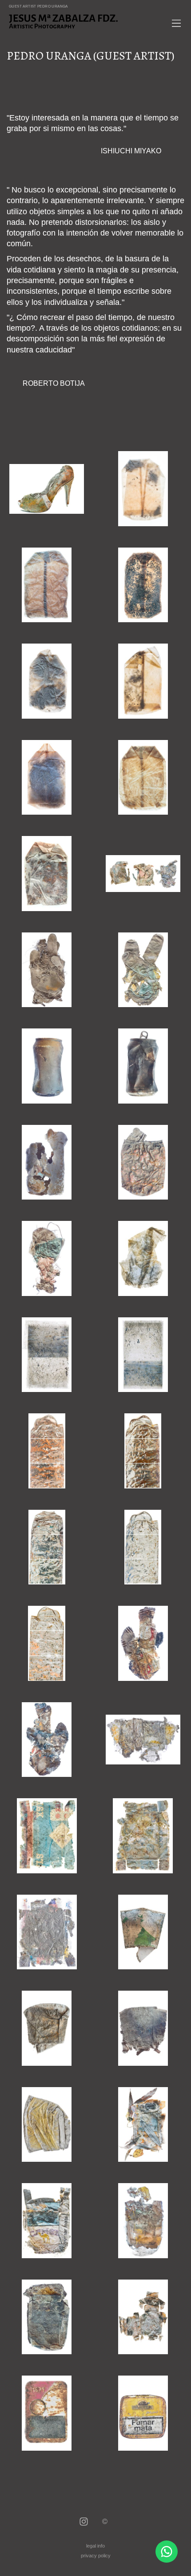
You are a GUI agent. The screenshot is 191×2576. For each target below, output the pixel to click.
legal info (95, 2546)
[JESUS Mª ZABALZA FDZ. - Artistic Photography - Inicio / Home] (86, 21)
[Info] (105, 2522)
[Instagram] (84, 2522)
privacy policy (96, 2556)
